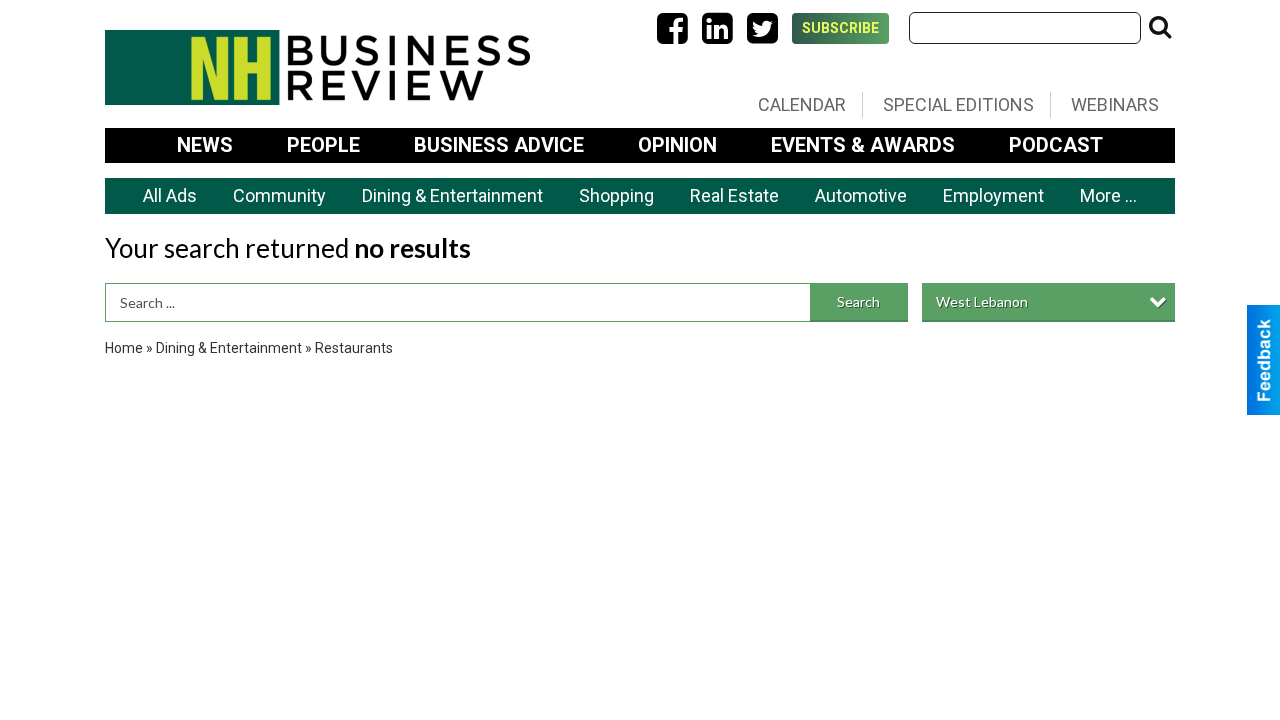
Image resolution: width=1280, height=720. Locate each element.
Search (858, 301)
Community (279, 195)
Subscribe (840, 28)
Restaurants (354, 348)
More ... (1108, 195)
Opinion (677, 145)
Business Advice (499, 145)
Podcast (1056, 145)
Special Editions (958, 104)
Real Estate (734, 195)
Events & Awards (863, 145)
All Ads (170, 195)
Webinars (1115, 104)
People (323, 145)
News (205, 145)
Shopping (616, 195)
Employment (993, 195)
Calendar (802, 104)
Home (124, 348)
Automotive (861, 195)
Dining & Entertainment (452, 195)
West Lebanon (982, 301)
